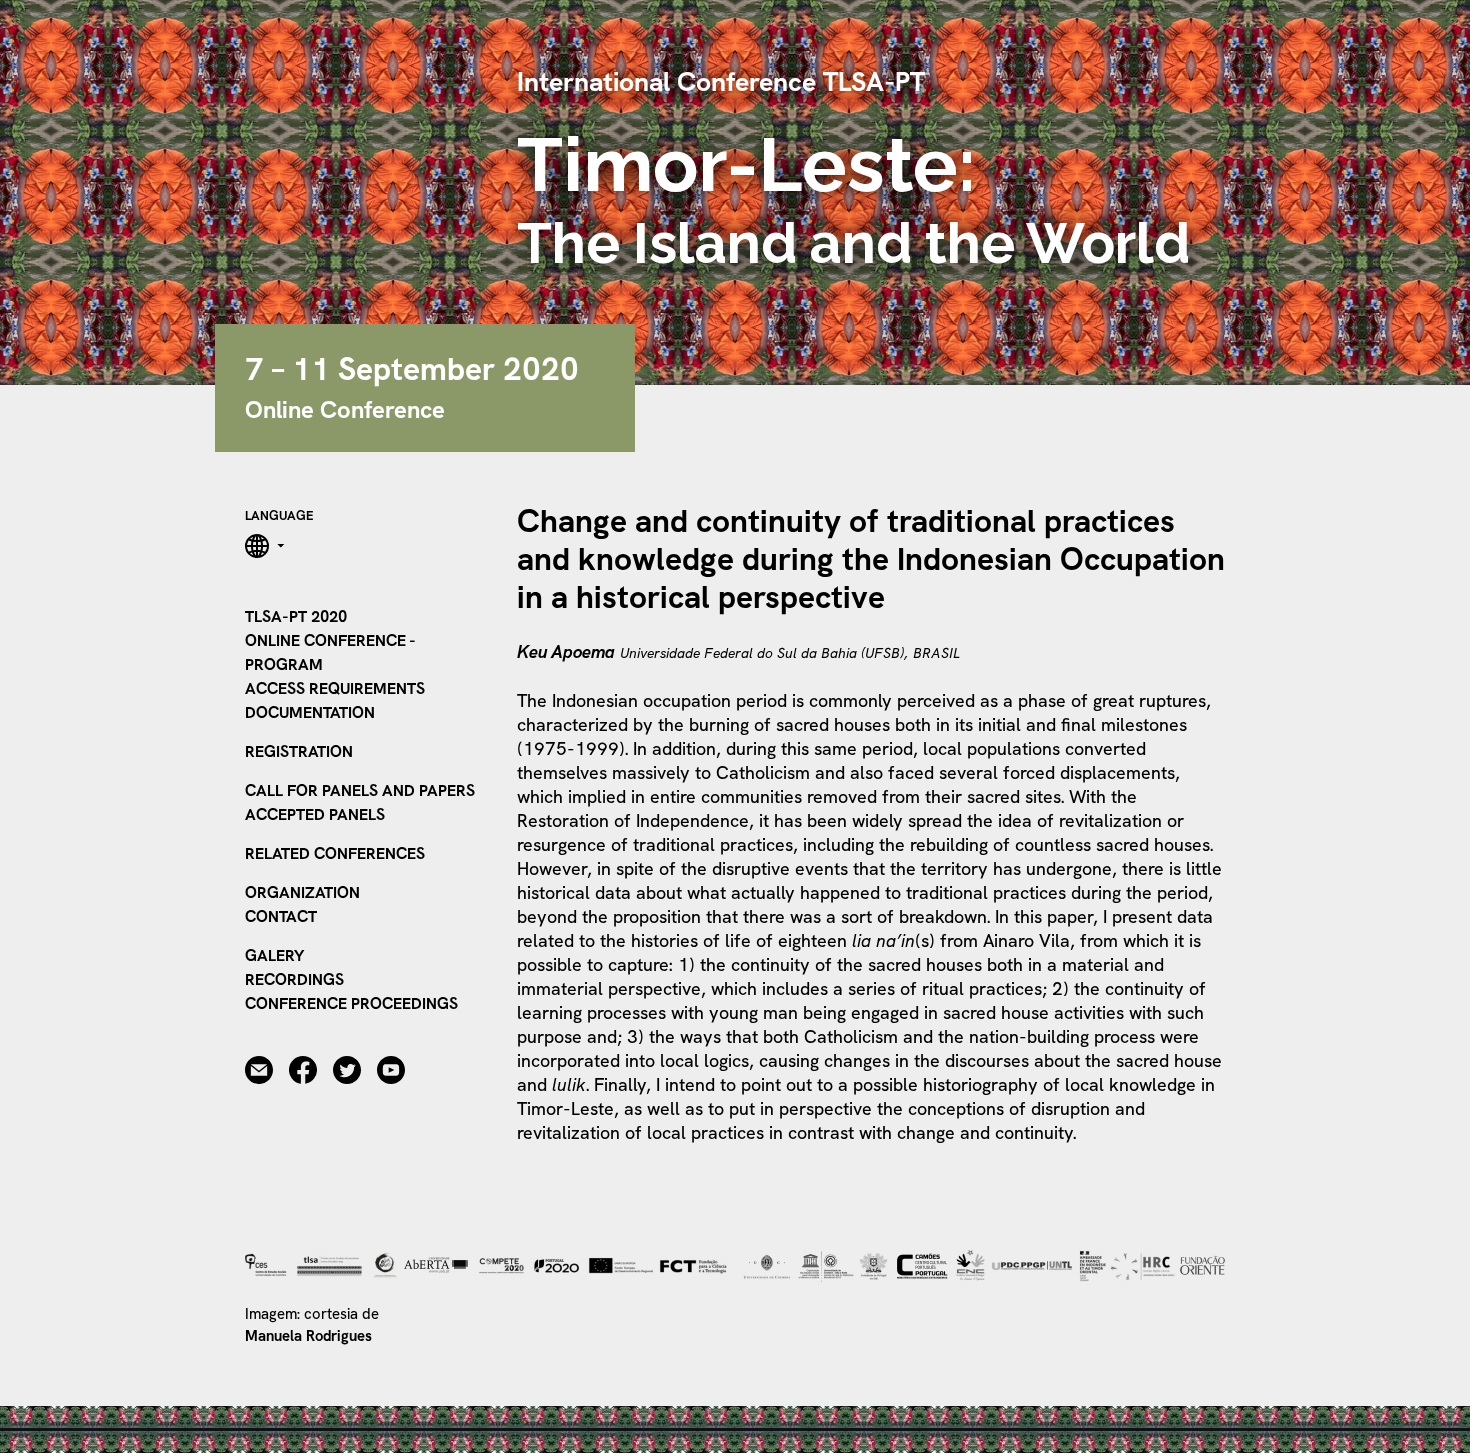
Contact (281, 916)
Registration (299, 751)
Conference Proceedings (351, 1003)
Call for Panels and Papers (360, 790)
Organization (302, 892)
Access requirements (335, 688)
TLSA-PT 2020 (296, 616)
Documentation (310, 712)
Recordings (294, 979)
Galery (274, 955)
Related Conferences (335, 853)
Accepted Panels (315, 814)
